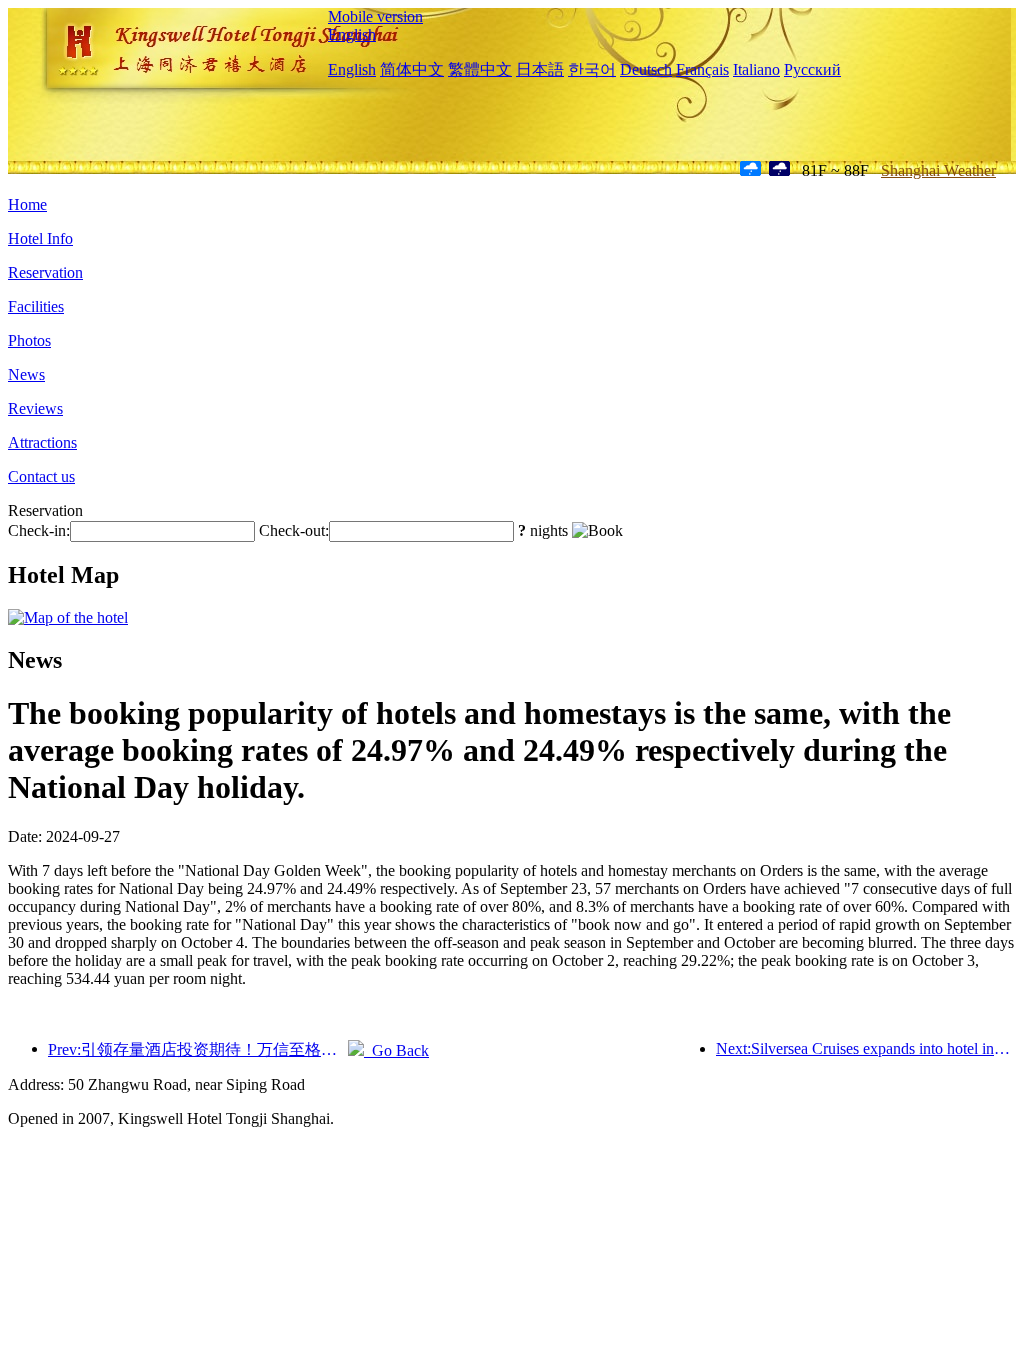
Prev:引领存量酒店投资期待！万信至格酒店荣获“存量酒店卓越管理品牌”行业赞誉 (198, 1049)
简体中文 (412, 69)
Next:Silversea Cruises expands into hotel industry (866, 1048)
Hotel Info (40, 238)
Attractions (42, 442)
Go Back (396, 1050)
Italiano (756, 69)
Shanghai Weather (938, 170)
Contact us (41, 476)
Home (27, 204)
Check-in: (39, 530)
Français (702, 69)
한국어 (592, 69)
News (26, 374)
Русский (812, 69)
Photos (29, 340)
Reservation (45, 272)
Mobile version (375, 16)
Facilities (36, 306)
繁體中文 (480, 69)
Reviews (35, 408)
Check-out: (294, 530)
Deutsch (646, 69)
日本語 (540, 69)
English (352, 34)
